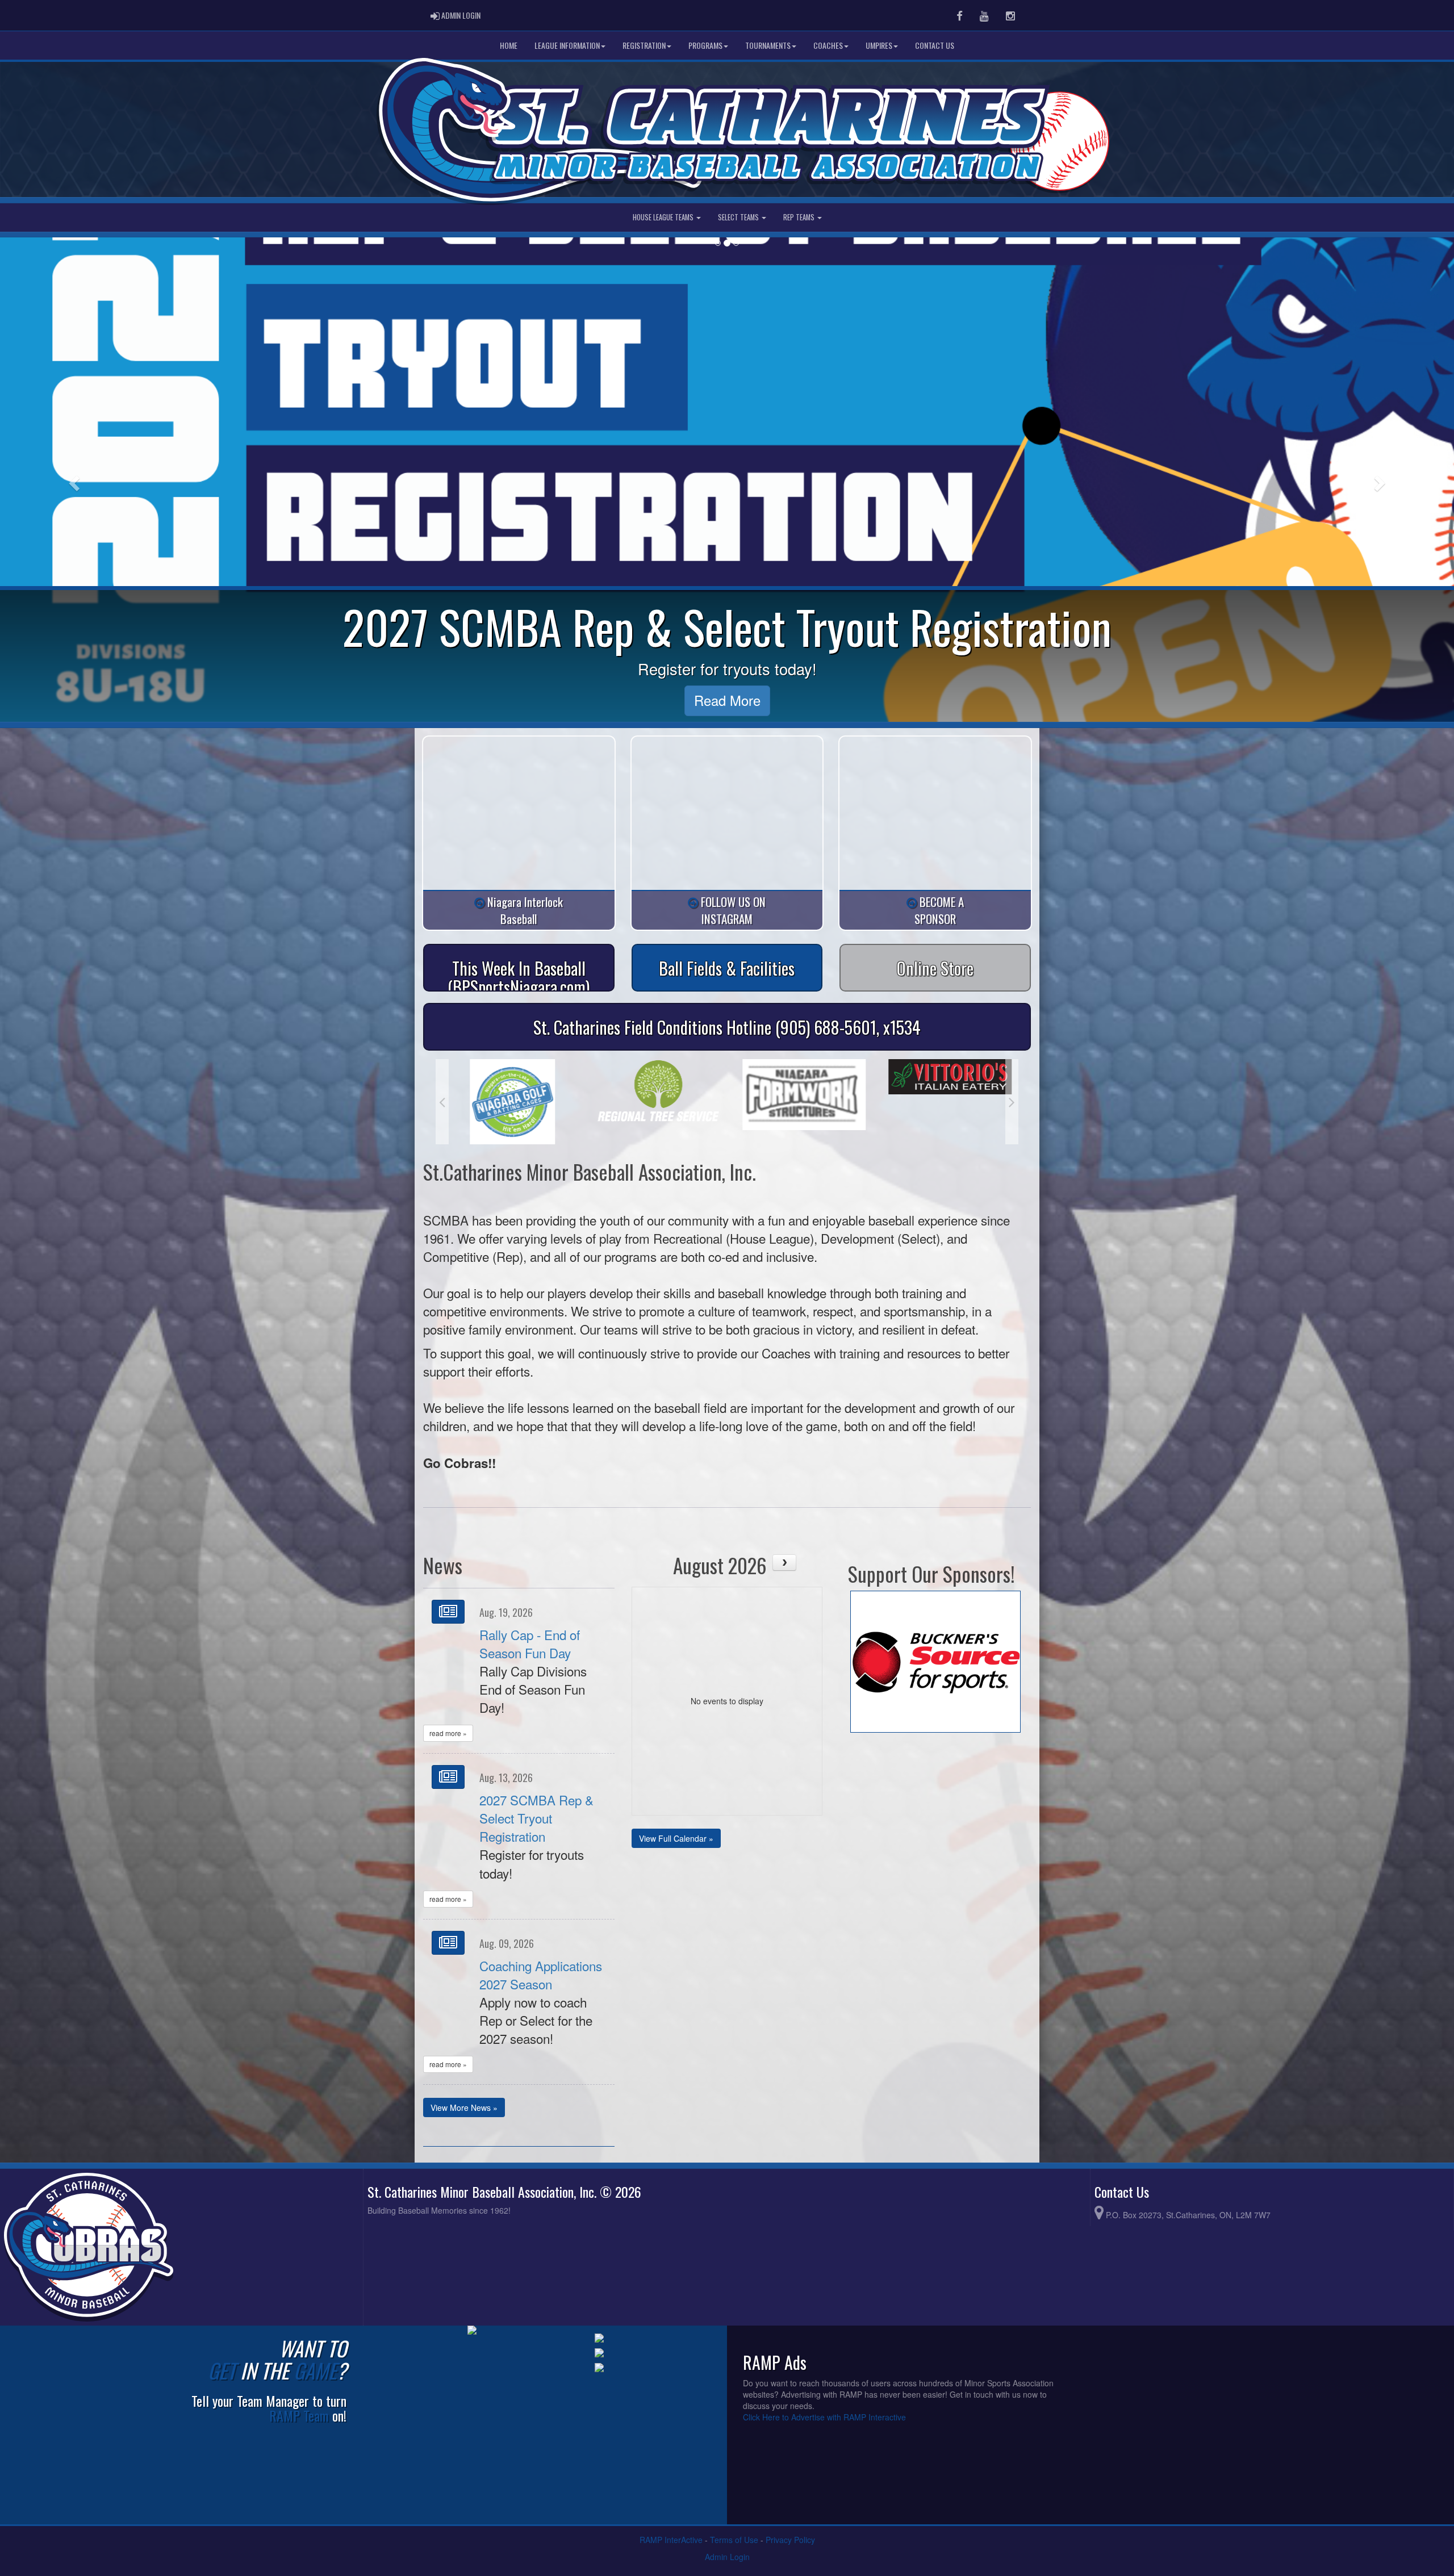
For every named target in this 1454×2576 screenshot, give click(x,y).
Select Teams (739, 217)
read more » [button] (448, 1733)
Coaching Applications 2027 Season (541, 1975)
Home (509, 45)
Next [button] (1012, 1102)
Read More (727, 700)
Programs (705, 45)
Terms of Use (734, 2540)
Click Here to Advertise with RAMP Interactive (824, 2417)
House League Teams (664, 217)
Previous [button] (442, 1102)
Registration (644, 45)
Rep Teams (800, 217)
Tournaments (768, 45)
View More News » (464, 2107)
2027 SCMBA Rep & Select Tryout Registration (536, 1818)
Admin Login (727, 2557)
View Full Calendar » (676, 1838)
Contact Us (935, 45)
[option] (509, 1094)
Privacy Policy (790, 2540)
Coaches (828, 45)
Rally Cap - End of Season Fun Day (530, 1644)
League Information (567, 45)
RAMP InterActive (671, 2540)
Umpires (879, 45)
